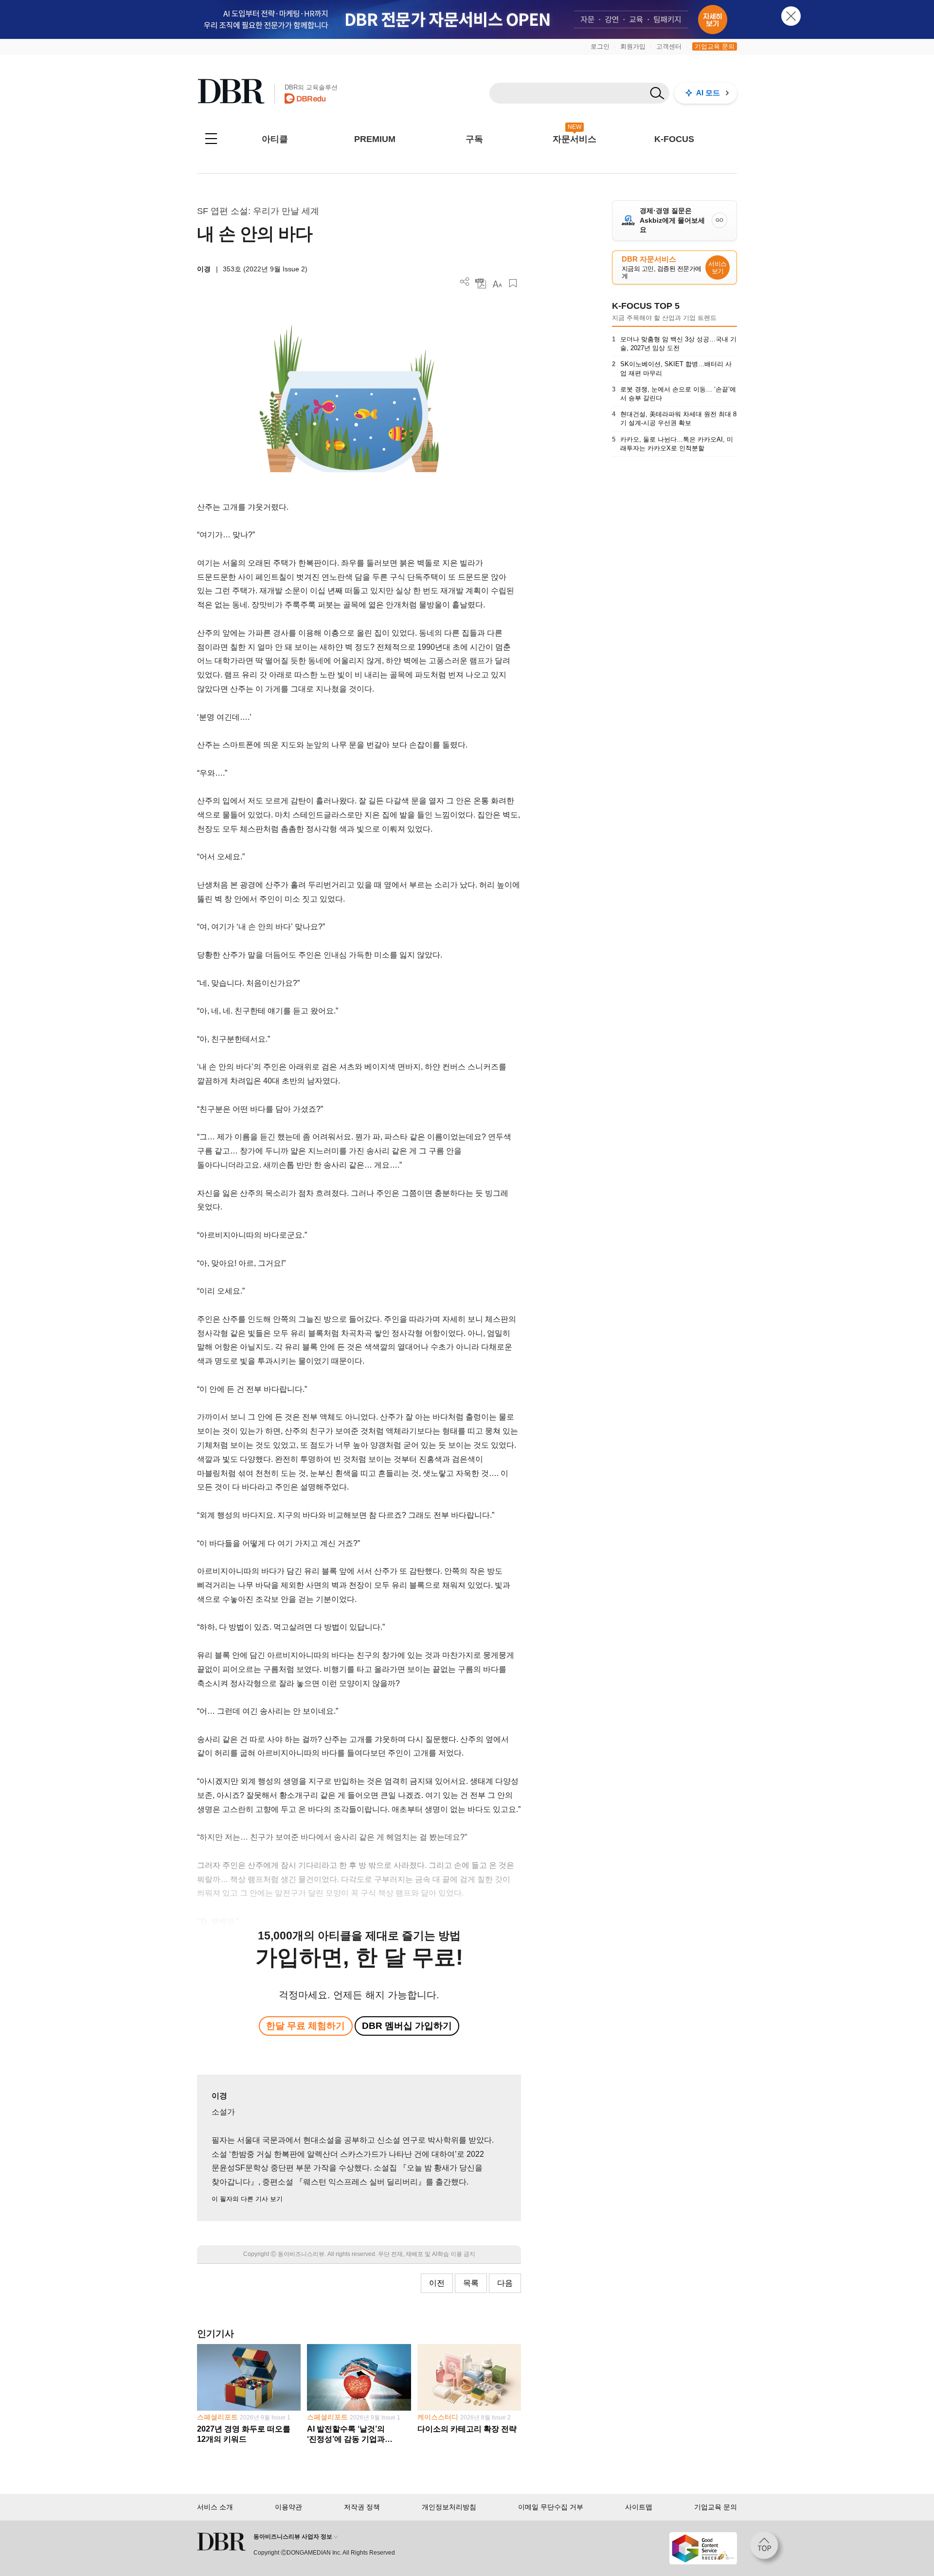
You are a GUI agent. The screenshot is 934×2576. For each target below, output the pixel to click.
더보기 (465, 282)
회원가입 (633, 46)
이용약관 (288, 2507)
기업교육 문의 (715, 46)
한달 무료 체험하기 (305, 2026)
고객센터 (669, 46)
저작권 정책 (362, 2507)
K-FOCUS (674, 139)
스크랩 (513, 283)
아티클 (275, 139)
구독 (474, 139)
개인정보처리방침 (449, 2507)
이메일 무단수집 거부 (551, 2507)
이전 (437, 2283)
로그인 (600, 46)
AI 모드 (708, 93)
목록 (471, 2283)
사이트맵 (639, 2507)
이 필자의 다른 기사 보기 (247, 2199)
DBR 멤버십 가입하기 (407, 2026)
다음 (505, 2283)
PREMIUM (375, 139)
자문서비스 (575, 139)
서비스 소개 (215, 2507)
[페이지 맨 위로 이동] (767, 2548)
